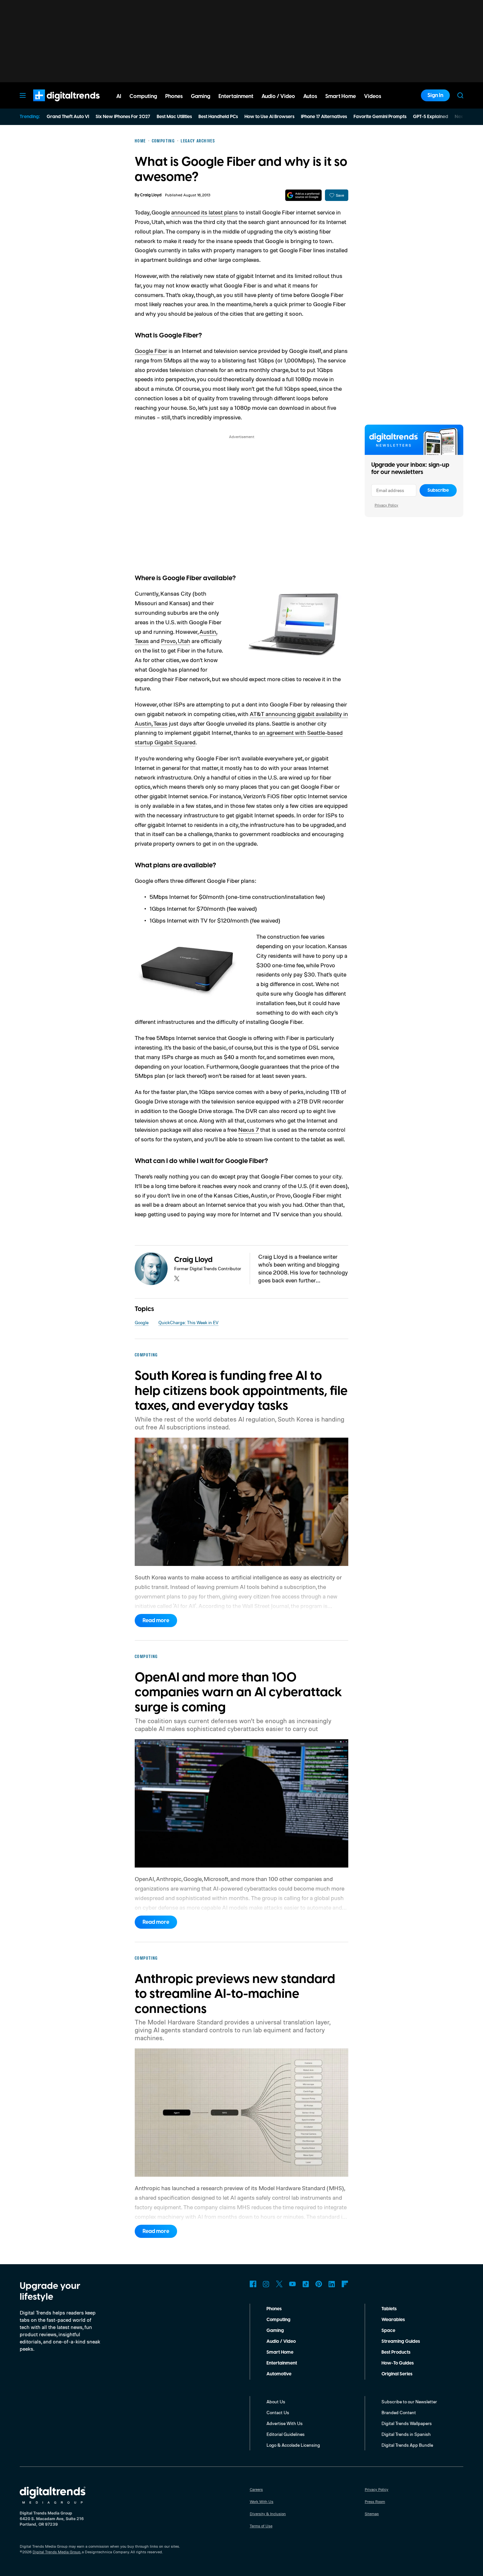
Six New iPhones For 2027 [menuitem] (123, 117)
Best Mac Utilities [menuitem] (174, 117)
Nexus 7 (249, 1129)
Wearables (393, 2320)
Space (388, 2331)
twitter (177, 1278)
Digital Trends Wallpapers (407, 2423)
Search (460, 95)
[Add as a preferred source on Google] (303, 195)
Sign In (435, 95)
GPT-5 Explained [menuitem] (431, 117)
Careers (256, 2489)
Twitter (279, 2284)
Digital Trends (55, 105)
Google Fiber (151, 351)
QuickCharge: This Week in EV (188, 1322)
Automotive (279, 2374)
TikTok (306, 2284)
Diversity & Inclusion (268, 2514)
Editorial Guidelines (286, 2434)
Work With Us (262, 2502)
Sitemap (372, 2514)
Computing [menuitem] (143, 96)
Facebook (253, 2284)
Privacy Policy (386, 505)
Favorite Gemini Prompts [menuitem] (380, 117)
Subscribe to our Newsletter (409, 2402)
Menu (23, 95)
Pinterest (319, 2284)
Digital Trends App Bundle (407, 2445)
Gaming (275, 2331)
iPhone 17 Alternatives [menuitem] (324, 117)
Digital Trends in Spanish (406, 2434)
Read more (156, 1621)
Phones (274, 2309)
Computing (278, 2320)
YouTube (292, 2284)
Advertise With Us (285, 2423)
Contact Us (278, 2412)
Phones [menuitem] (174, 96)
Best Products (396, 2352)
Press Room (375, 2502)
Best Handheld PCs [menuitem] (218, 117)
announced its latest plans (205, 212)
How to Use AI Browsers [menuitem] (269, 117)
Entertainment (282, 2363)
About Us (276, 2402)
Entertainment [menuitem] (236, 96)
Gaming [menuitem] (201, 96)
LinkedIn (332, 2284)
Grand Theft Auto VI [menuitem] (68, 117)
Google (142, 1322)
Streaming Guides (401, 2341)
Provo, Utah (176, 641)
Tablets (389, 2309)
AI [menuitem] (119, 96)
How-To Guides (398, 2363)
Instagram (266, 2284)
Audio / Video (281, 2341)
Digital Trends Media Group (57, 2552)
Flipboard (345, 2284)
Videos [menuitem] (373, 96)
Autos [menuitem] (310, 96)
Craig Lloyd (151, 195)
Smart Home (280, 2352)
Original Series (397, 2374)
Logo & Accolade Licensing (293, 2445)
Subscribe (438, 490)
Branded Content (399, 2412)
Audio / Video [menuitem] (278, 96)
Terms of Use (261, 2526)
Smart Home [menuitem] (341, 96)
